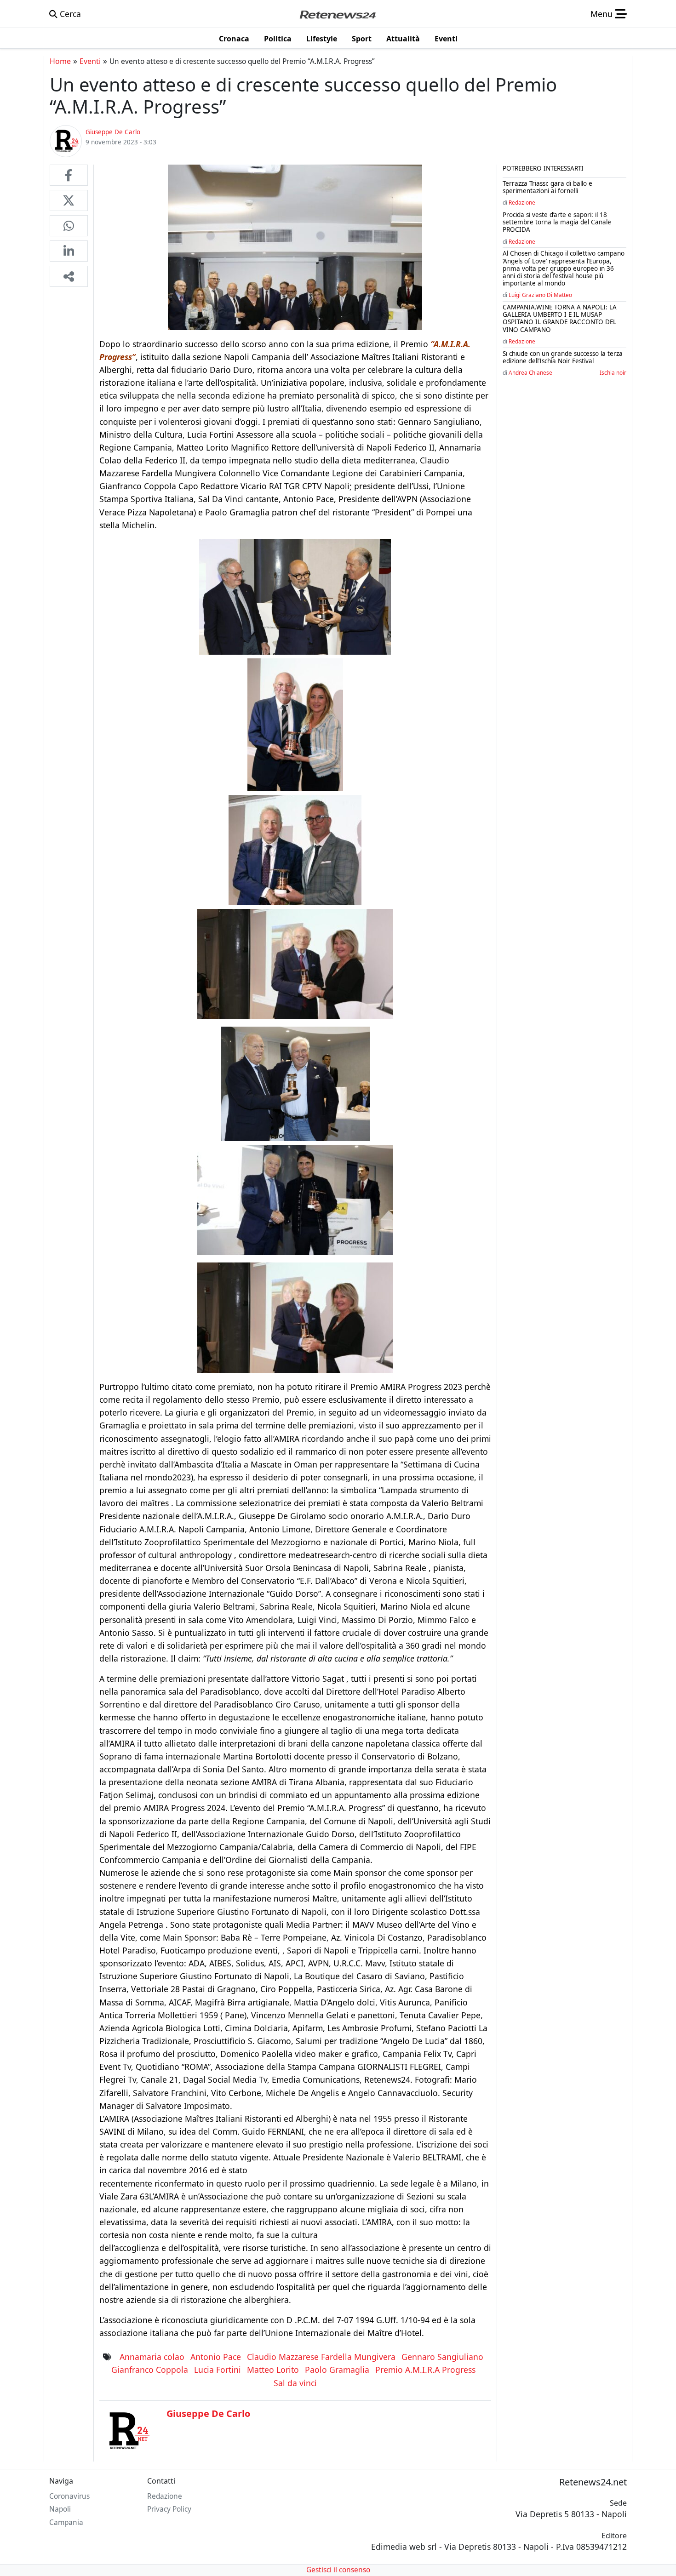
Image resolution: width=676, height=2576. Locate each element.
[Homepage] (338, 14)
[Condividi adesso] (69, 276)
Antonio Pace (216, 2357)
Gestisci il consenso (338, 2570)
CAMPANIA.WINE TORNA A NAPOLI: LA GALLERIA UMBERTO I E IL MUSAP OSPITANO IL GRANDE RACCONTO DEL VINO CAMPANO (560, 318)
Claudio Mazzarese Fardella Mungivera (321, 2357)
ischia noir (613, 372)
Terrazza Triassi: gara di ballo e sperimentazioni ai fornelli (547, 187)
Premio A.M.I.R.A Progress (425, 2370)
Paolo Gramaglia (337, 2370)
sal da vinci (295, 2383)
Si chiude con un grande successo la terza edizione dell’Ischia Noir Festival (563, 357)
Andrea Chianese (530, 372)
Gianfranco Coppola (150, 2370)
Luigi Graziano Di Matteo (540, 295)
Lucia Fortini (218, 2370)
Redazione (522, 202)
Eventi (90, 61)
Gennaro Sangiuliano (442, 2357)
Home (60, 61)
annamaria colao (152, 2357)
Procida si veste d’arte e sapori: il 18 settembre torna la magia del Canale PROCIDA (557, 222)
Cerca (69, 14)
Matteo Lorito (273, 2370)
